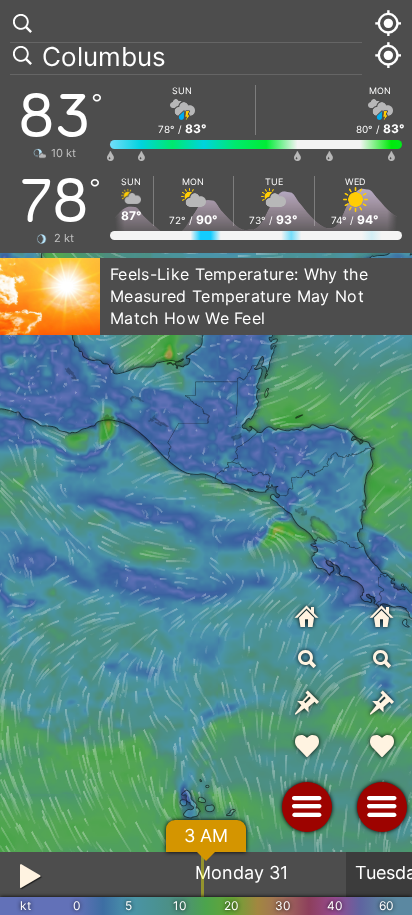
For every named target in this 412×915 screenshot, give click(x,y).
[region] (206, 457)
